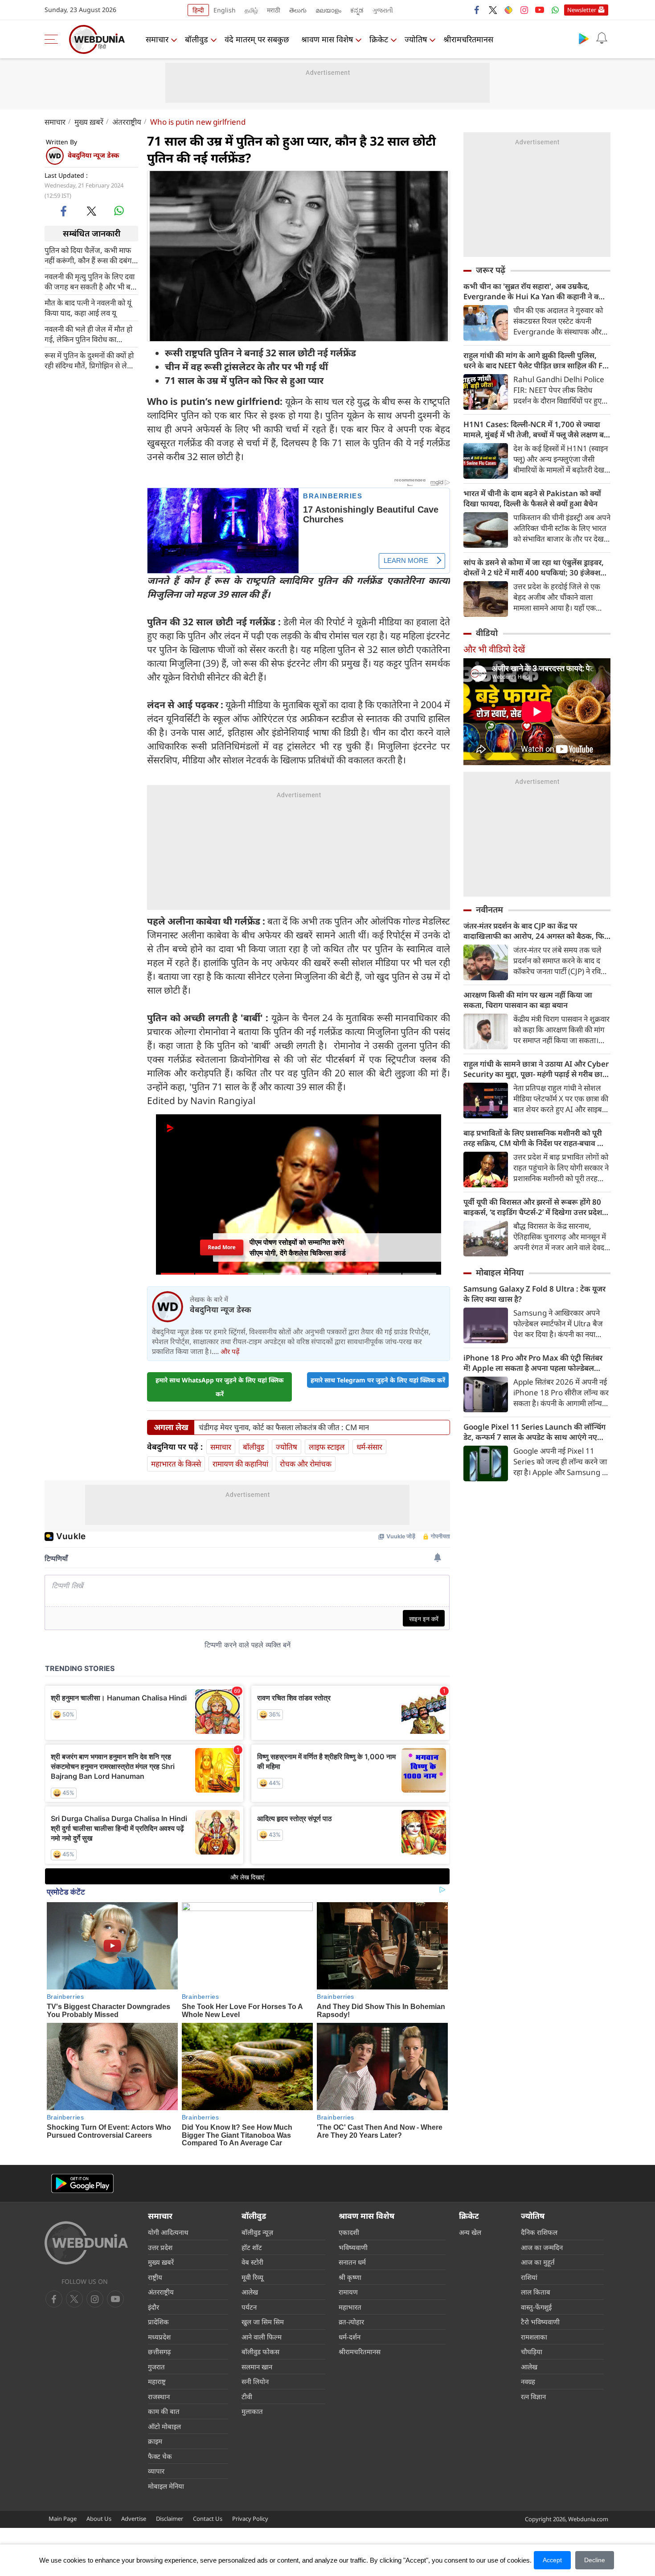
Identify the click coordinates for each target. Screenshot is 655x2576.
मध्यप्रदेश (159, 2337)
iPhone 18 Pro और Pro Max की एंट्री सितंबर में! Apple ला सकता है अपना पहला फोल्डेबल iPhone (533, 1363)
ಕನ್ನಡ (357, 10)
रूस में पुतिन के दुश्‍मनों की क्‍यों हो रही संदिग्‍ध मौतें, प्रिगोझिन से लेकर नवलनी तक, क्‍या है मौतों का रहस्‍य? (90, 360)
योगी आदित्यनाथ (168, 2232)
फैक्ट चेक (160, 2456)
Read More (222, 1250)
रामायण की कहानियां (240, 1464)
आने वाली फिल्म (262, 2337)
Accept (552, 2560)
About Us (99, 2519)
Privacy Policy (250, 2519)
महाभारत (350, 2307)
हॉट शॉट (252, 2247)
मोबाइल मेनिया (500, 1272)
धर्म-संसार (369, 1447)
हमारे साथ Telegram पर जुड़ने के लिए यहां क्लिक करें (378, 1380)
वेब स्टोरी (252, 2262)
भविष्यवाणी (353, 2247)
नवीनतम (489, 909)
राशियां (529, 2277)
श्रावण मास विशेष (327, 39)
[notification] (602, 38)
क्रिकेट (379, 39)
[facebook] (477, 10)
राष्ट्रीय (155, 2277)
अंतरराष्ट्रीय (127, 122)
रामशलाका (534, 2337)
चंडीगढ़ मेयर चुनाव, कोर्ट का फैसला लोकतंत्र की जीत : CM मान (284, 1427)
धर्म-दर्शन (350, 2337)
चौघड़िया (532, 2352)
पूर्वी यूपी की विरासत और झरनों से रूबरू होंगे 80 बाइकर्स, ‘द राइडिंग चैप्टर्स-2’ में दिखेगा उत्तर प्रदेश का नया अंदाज (533, 1207)
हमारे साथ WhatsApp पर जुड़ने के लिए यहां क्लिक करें (220, 1387)
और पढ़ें (230, 1351)
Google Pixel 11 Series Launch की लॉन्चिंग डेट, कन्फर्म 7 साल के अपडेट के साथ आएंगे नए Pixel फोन (534, 1432)
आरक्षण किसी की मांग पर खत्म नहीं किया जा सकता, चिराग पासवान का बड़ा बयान (528, 1000)
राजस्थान (159, 2397)
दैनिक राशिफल (539, 2232)
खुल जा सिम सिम (263, 2322)
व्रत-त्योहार (351, 2322)
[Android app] (82, 2183)
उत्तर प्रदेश (160, 2247)
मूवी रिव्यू (252, 2277)
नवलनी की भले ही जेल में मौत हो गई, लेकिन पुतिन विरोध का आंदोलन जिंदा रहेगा (88, 334)
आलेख (250, 2292)
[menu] (53, 39)
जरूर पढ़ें (491, 270)
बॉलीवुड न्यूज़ (257, 2232)
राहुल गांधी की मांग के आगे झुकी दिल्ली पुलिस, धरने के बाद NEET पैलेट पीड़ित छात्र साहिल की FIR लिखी (537, 360)
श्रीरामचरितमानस (468, 39)
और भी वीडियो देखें (494, 649)
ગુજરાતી (383, 10)
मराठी (274, 10)
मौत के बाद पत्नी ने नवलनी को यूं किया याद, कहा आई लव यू (88, 307)
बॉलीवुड (196, 39)
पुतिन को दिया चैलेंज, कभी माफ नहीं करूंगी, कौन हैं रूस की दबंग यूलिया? (88, 255)
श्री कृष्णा (350, 2277)
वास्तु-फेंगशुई (536, 2307)
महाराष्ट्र (157, 2381)
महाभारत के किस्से (176, 1464)
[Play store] (584, 38)
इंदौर (154, 2307)
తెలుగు (298, 10)
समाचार (157, 39)
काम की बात (164, 2411)
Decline (595, 2560)
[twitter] (493, 10)
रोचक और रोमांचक (306, 1464)
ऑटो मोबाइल (164, 2426)
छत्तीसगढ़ (159, 2352)
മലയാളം (328, 10)
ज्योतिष (416, 39)
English (225, 10)
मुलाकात (252, 2411)
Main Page (63, 2519)
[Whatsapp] (555, 10)
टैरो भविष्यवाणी (540, 2322)
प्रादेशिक (158, 2322)
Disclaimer (170, 2519)
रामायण (348, 2292)
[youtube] (540, 10)
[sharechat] (508, 10)
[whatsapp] (119, 211)
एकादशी (349, 2232)
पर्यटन (249, 2307)
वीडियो (487, 633)
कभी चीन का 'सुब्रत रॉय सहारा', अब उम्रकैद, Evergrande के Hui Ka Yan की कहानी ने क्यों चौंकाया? (534, 291)
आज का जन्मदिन (542, 2247)
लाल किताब (536, 2292)
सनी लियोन (255, 2381)
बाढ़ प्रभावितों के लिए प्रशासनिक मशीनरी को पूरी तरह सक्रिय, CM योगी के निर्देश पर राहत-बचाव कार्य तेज (537, 1138)
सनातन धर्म (352, 2262)
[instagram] (524, 10)
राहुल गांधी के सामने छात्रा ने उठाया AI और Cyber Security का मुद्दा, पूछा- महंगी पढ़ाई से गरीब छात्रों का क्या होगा (536, 1069)
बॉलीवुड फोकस (260, 2352)
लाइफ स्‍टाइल (327, 1447)
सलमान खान (257, 2367)
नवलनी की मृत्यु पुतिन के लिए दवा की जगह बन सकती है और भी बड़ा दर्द (90, 281)
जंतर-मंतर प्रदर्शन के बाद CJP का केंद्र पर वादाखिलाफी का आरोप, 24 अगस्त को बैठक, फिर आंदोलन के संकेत (535, 931)
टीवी (247, 2397)
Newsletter (582, 10)
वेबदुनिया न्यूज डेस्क (93, 155)
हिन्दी (198, 10)
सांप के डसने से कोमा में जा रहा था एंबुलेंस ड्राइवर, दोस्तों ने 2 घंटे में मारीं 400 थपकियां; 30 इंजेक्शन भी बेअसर (534, 567)
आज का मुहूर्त (538, 2262)
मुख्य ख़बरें (89, 122)
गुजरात (156, 2367)
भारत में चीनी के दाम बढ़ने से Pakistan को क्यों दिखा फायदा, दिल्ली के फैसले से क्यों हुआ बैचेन (532, 498)
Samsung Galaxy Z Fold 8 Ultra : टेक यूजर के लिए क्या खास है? (534, 1294)
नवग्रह (528, 2381)
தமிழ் (251, 10)
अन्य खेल (470, 2232)
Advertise (134, 2519)
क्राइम (155, 2441)
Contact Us (208, 2519)
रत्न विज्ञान (533, 2397)
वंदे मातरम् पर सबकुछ (257, 39)
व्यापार (156, 2471)
